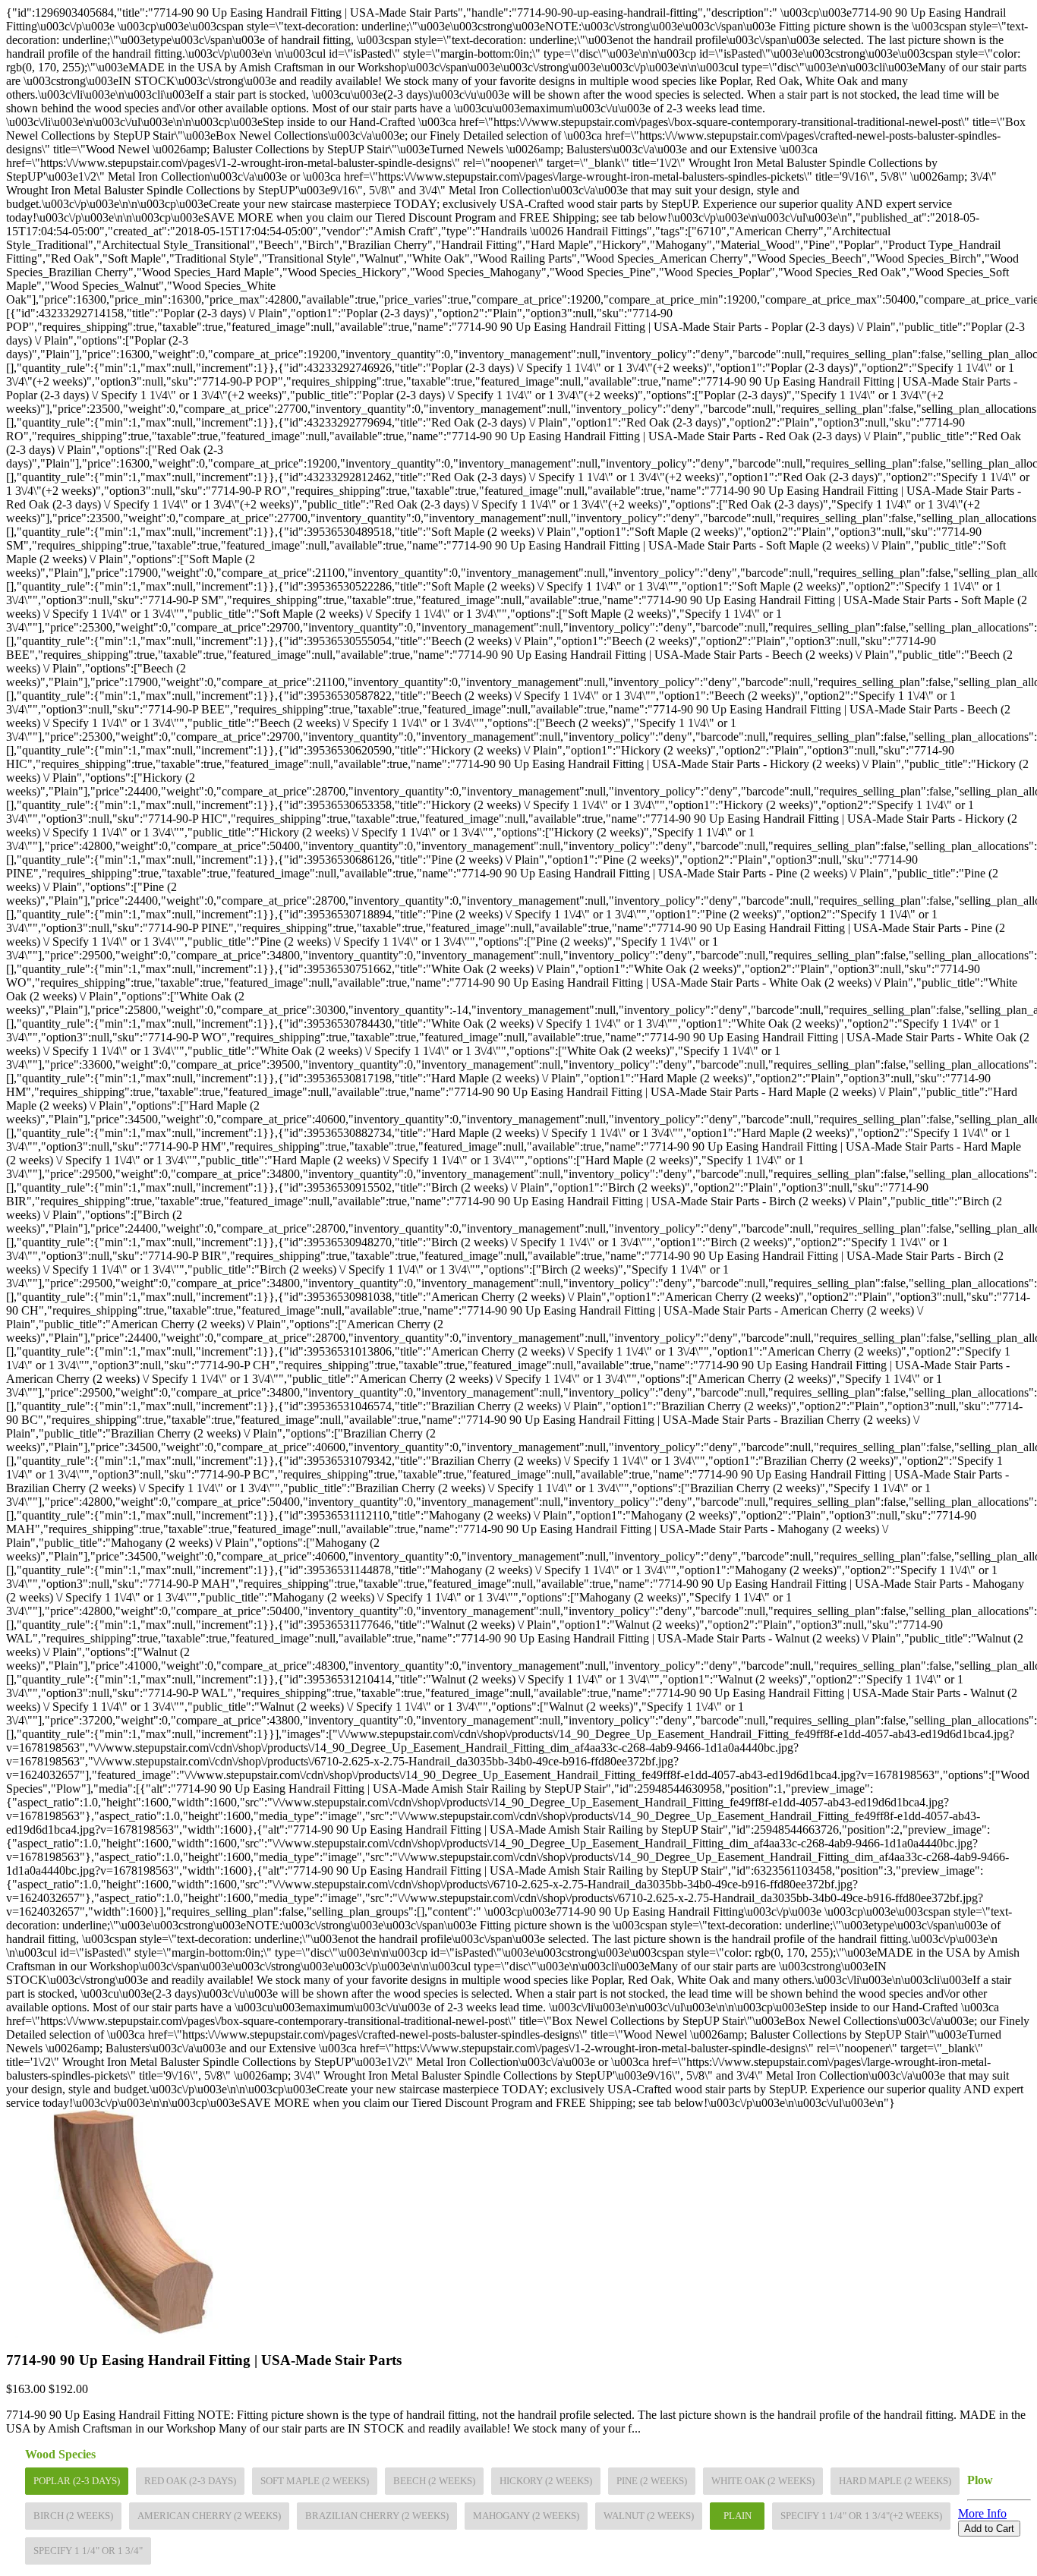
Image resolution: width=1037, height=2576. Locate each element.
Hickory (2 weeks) (546, 2481)
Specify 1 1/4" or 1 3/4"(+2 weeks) (861, 2516)
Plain (738, 2516)
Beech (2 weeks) (434, 2481)
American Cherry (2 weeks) (209, 2516)
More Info (982, 2513)
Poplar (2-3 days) (77, 2481)
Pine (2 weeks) (652, 2481)
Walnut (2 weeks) (649, 2516)
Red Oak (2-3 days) (190, 2481)
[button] (518, 2543)
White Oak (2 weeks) (763, 2481)
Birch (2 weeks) (73, 2516)
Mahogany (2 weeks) (526, 2516)
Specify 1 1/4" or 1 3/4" (88, 2551)
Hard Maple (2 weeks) (895, 2481)
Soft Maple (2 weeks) (315, 2481)
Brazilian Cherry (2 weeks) (377, 2516)
